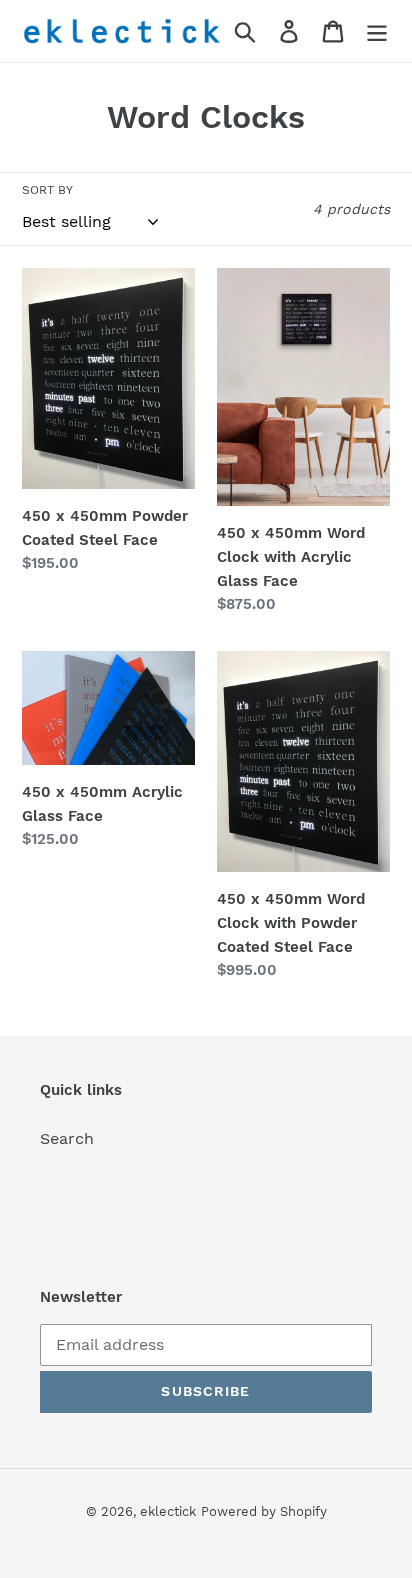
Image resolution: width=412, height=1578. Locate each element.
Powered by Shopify (264, 1511)
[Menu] (377, 31)
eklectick (168, 1511)
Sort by (47, 190)
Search (67, 1138)
